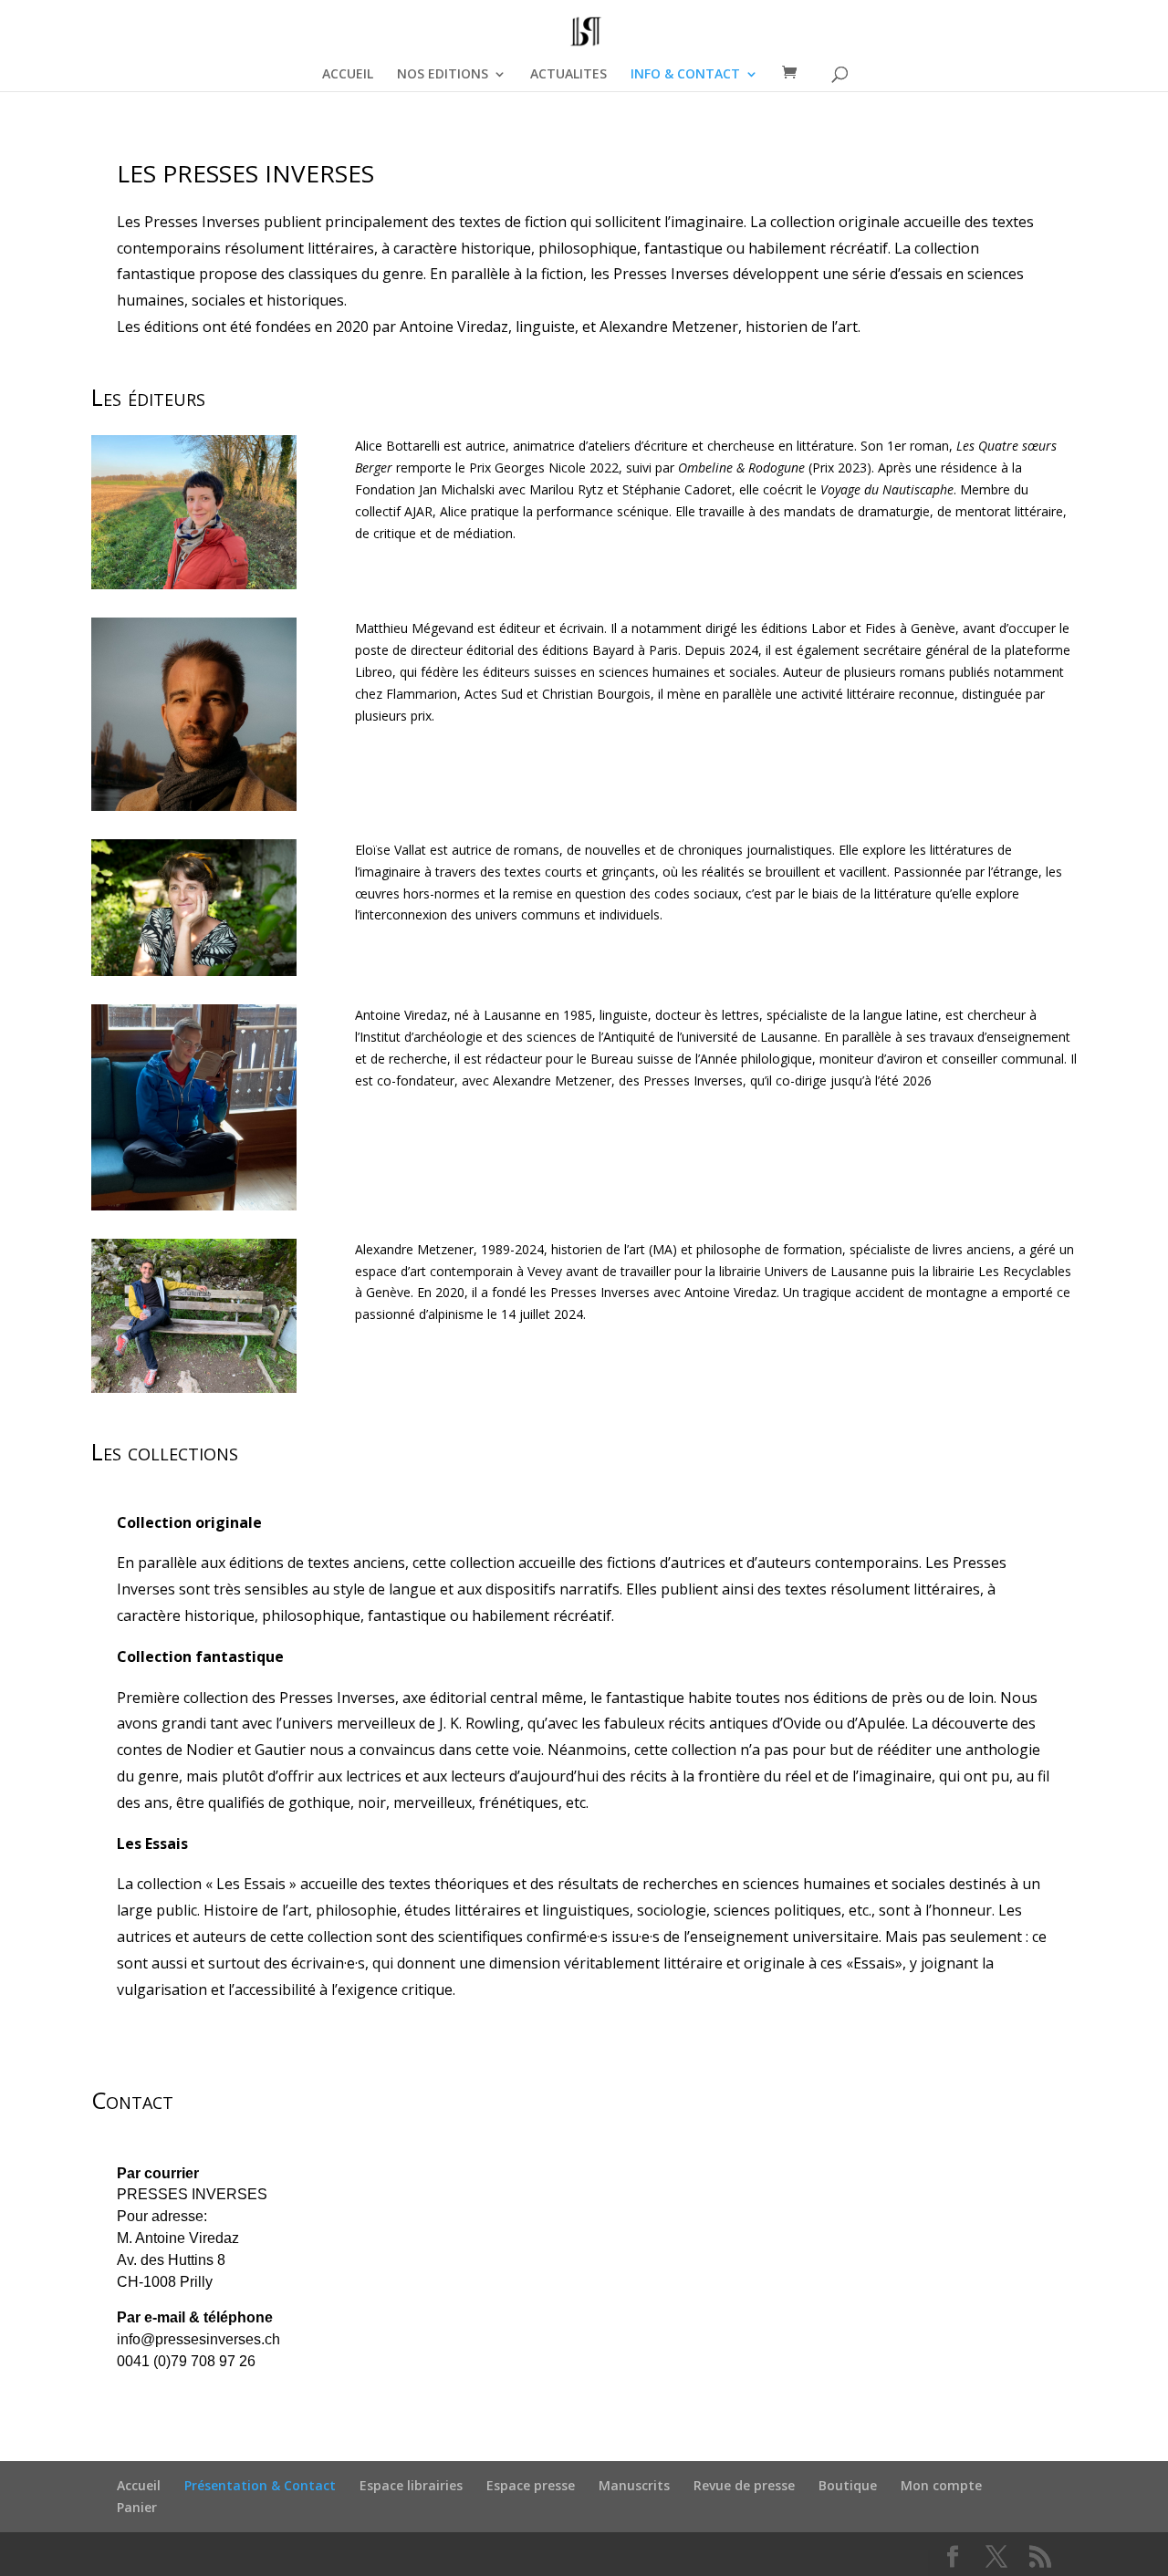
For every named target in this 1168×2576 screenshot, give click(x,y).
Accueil (139, 2485)
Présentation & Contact (260, 2485)
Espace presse (531, 2485)
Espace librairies (411, 2485)
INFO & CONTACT (685, 75)
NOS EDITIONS (443, 75)
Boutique (848, 2485)
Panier (137, 2507)
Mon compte (941, 2485)
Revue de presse (744, 2485)
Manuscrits (634, 2485)
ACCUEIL (348, 75)
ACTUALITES (568, 75)
